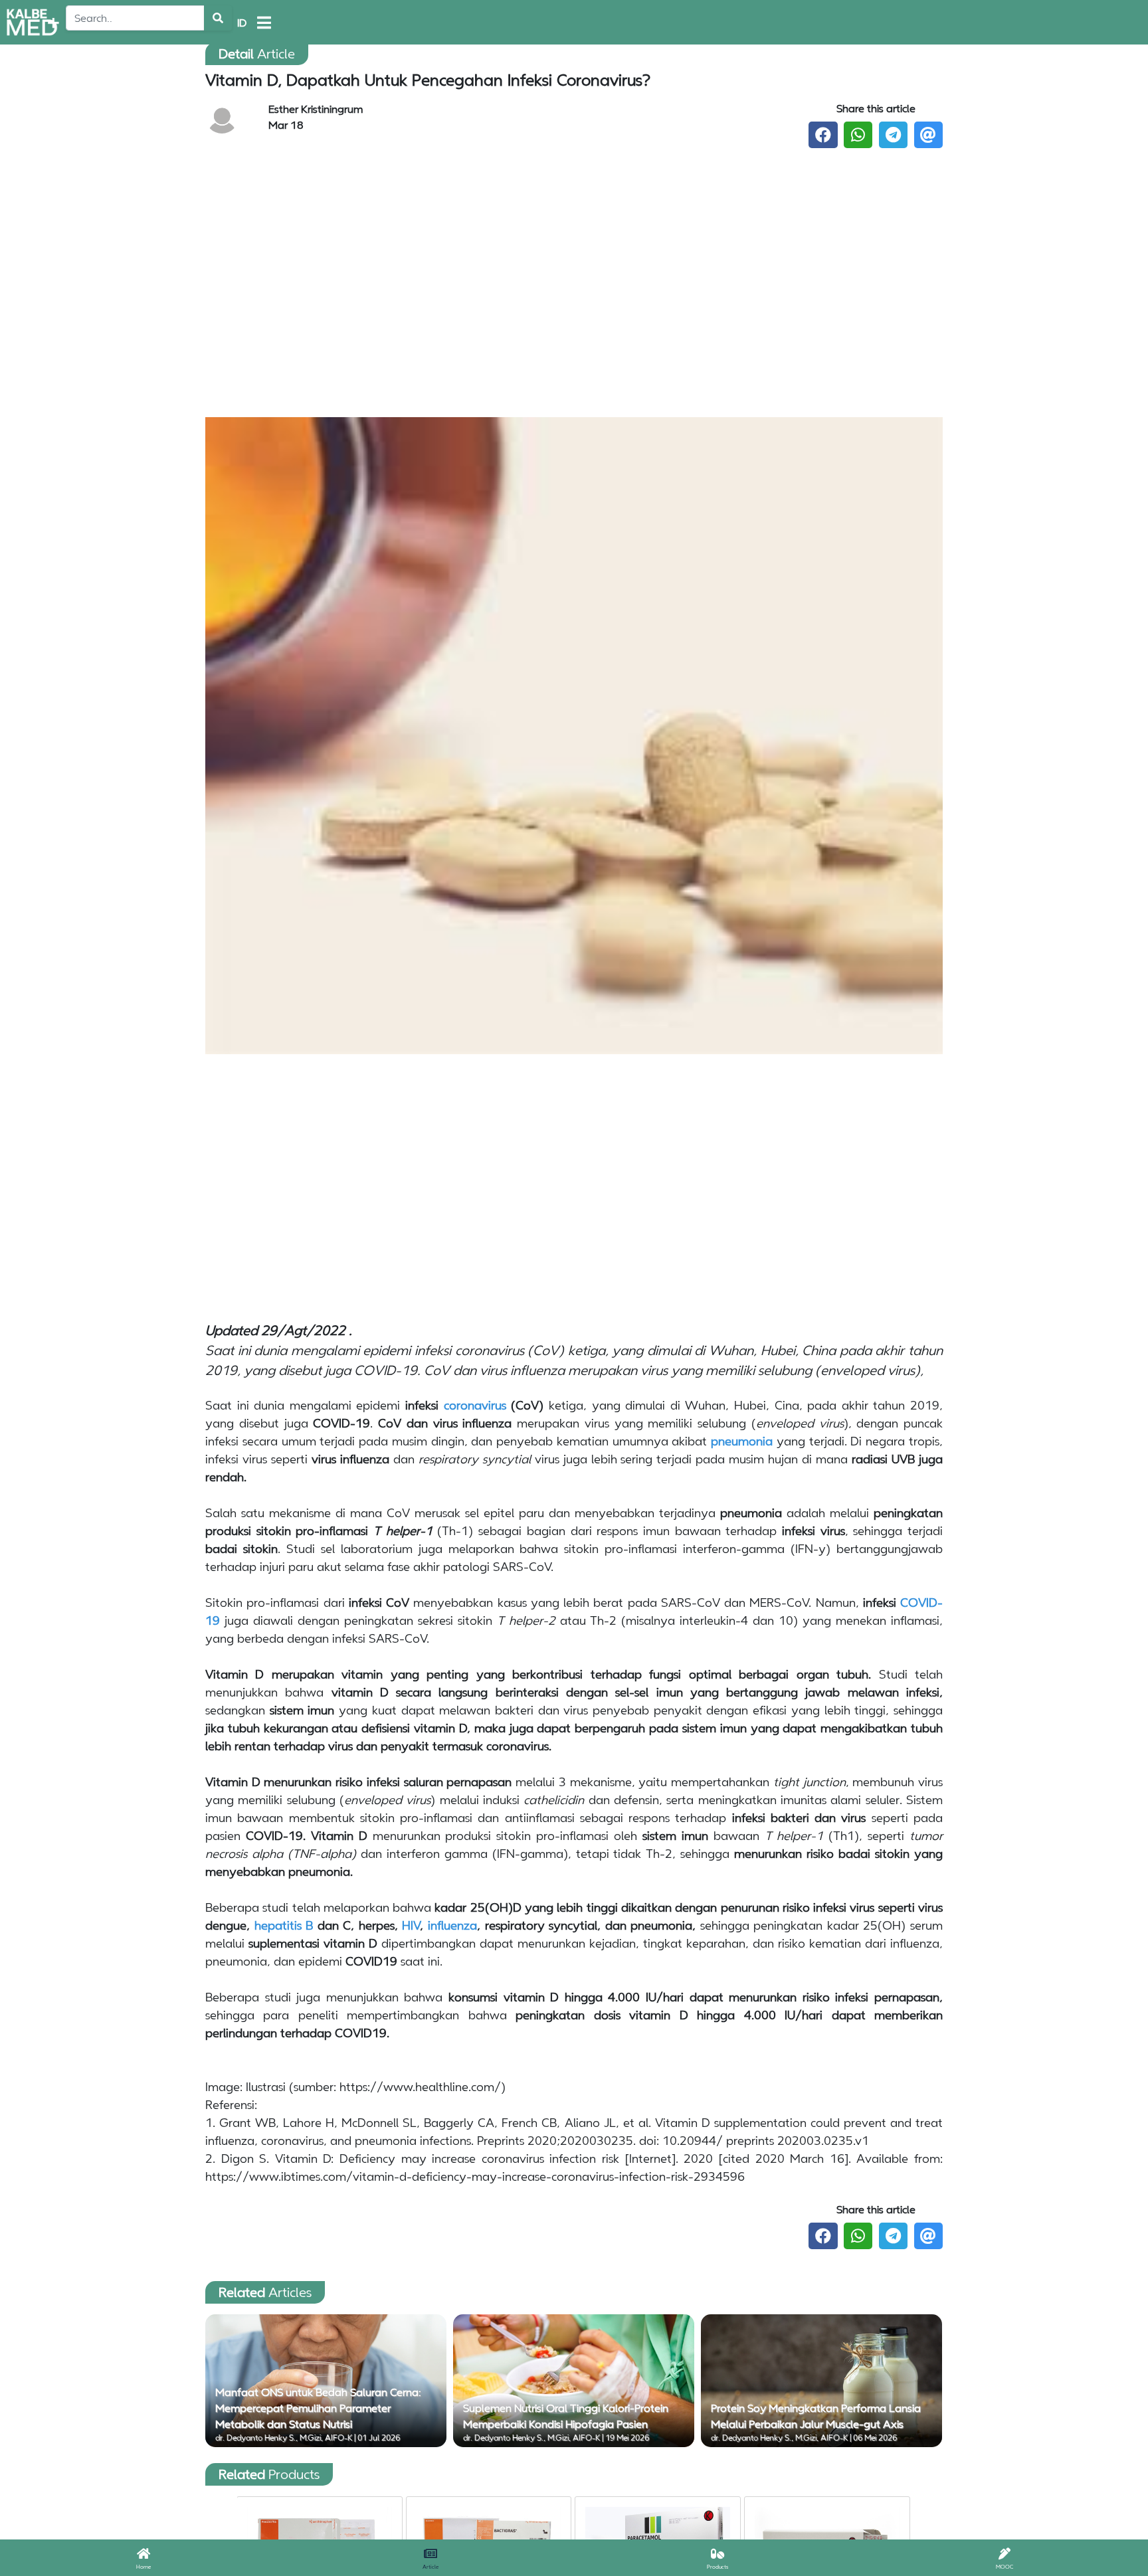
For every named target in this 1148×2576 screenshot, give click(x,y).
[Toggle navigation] (264, 23)
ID (242, 23)
